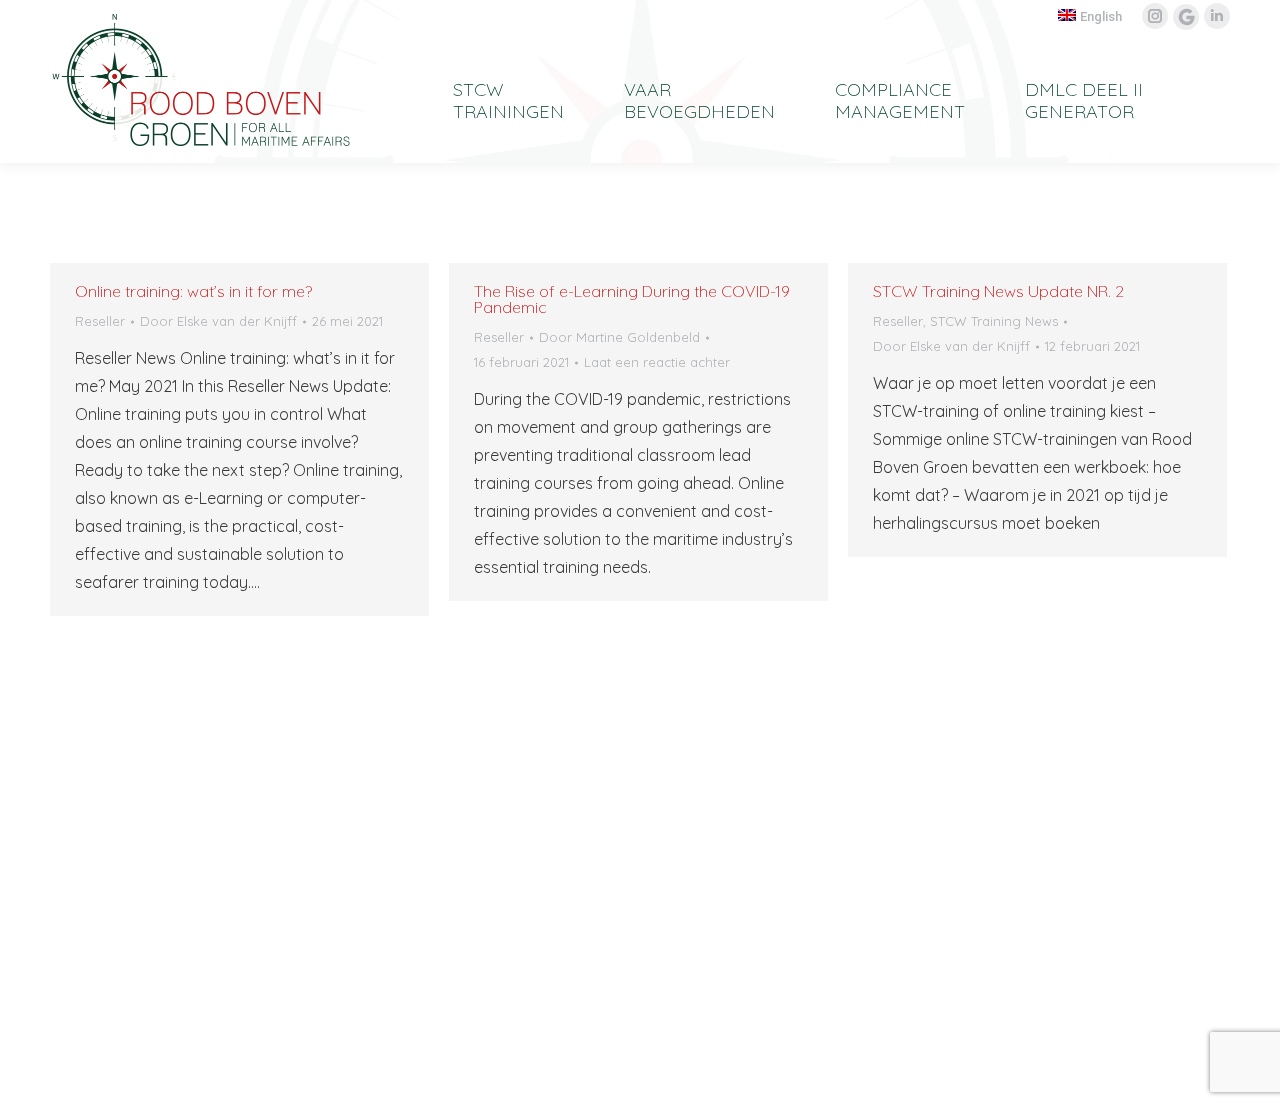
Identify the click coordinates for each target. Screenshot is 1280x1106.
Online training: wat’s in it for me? (193, 291)
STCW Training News (994, 321)
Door (218, 321)
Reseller (100, 321)
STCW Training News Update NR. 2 (998, 291)
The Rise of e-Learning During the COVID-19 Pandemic (632, 299)
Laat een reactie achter (657, 362)
